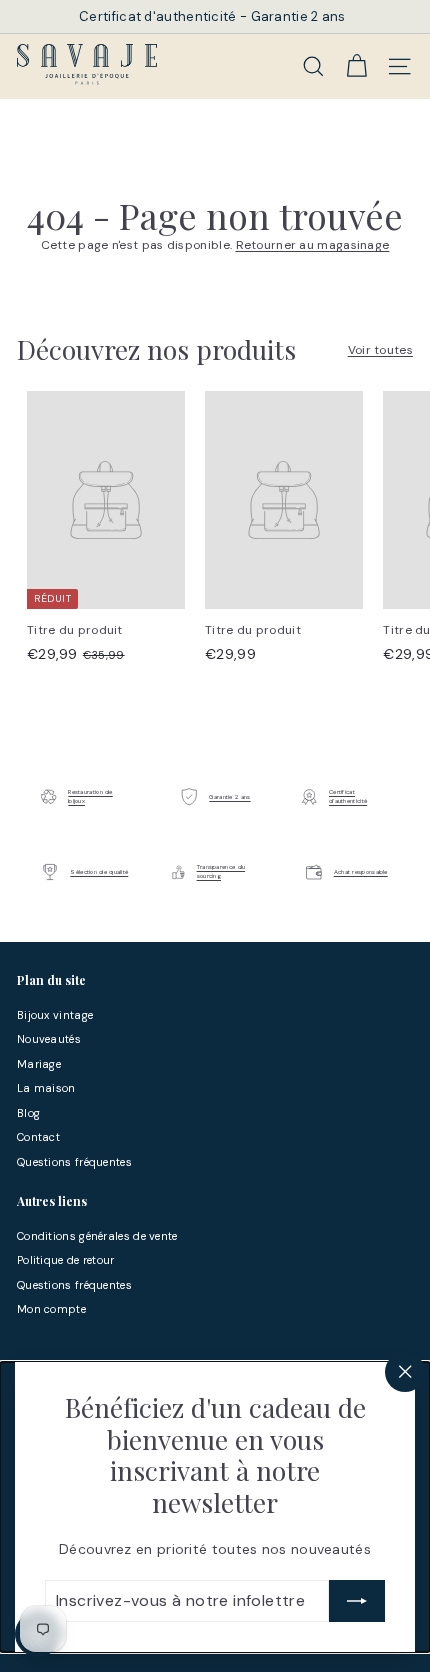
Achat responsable (361, 872)
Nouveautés (49, 1039)
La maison (46, 1088)
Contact (38, 1137)
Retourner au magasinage (313, 245)
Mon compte (51, 1309)
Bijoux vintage (55, 1015)
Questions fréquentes (74, 1162)
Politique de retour (66, 1260)
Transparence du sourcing (221, 871)
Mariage (39, 1064)
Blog (28, 1113)
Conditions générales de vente (97, 1236)
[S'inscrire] (357, 1601)
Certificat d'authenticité (348, 796)
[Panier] (356, 66)
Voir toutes (380, 350)
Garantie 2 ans (229, 797)
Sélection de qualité (99, 872)
